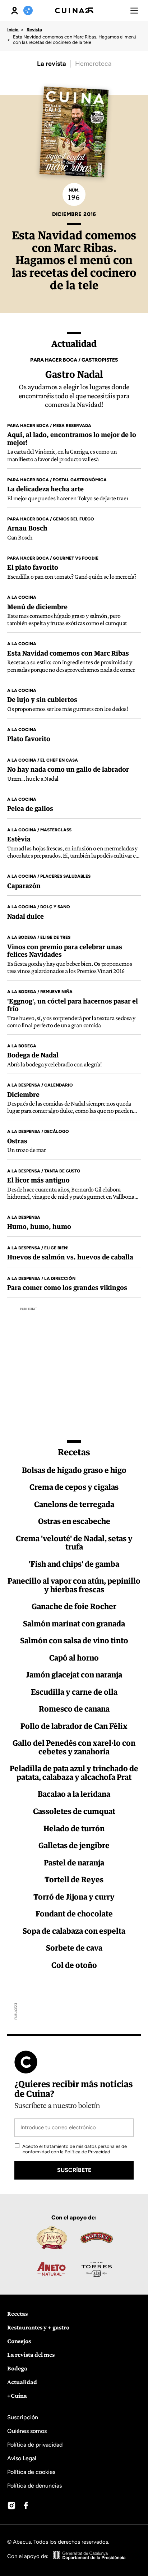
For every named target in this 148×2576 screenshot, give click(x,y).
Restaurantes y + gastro (38, 2327)
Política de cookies (31, 2472)
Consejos (19, 2341)
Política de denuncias (34, 2486)
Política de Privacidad (87, 2152)
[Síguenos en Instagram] (11, 2506)
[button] (134, 10)
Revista (34, 30)
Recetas (17, 2314)
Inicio (13, 30)
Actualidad (22, 2382)
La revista (52, 64)
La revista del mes (31, 2355)
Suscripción (23, 2417)
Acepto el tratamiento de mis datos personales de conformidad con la (74, 2149)
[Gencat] (89, 2556)
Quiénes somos (27, 2431)
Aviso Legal (22, 2458)
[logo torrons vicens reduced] (51, 2237)
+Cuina (17, 2396)
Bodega (17, 2368)
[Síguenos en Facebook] (26, 2506)
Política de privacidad (35, 2445)
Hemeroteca (93, 64)
